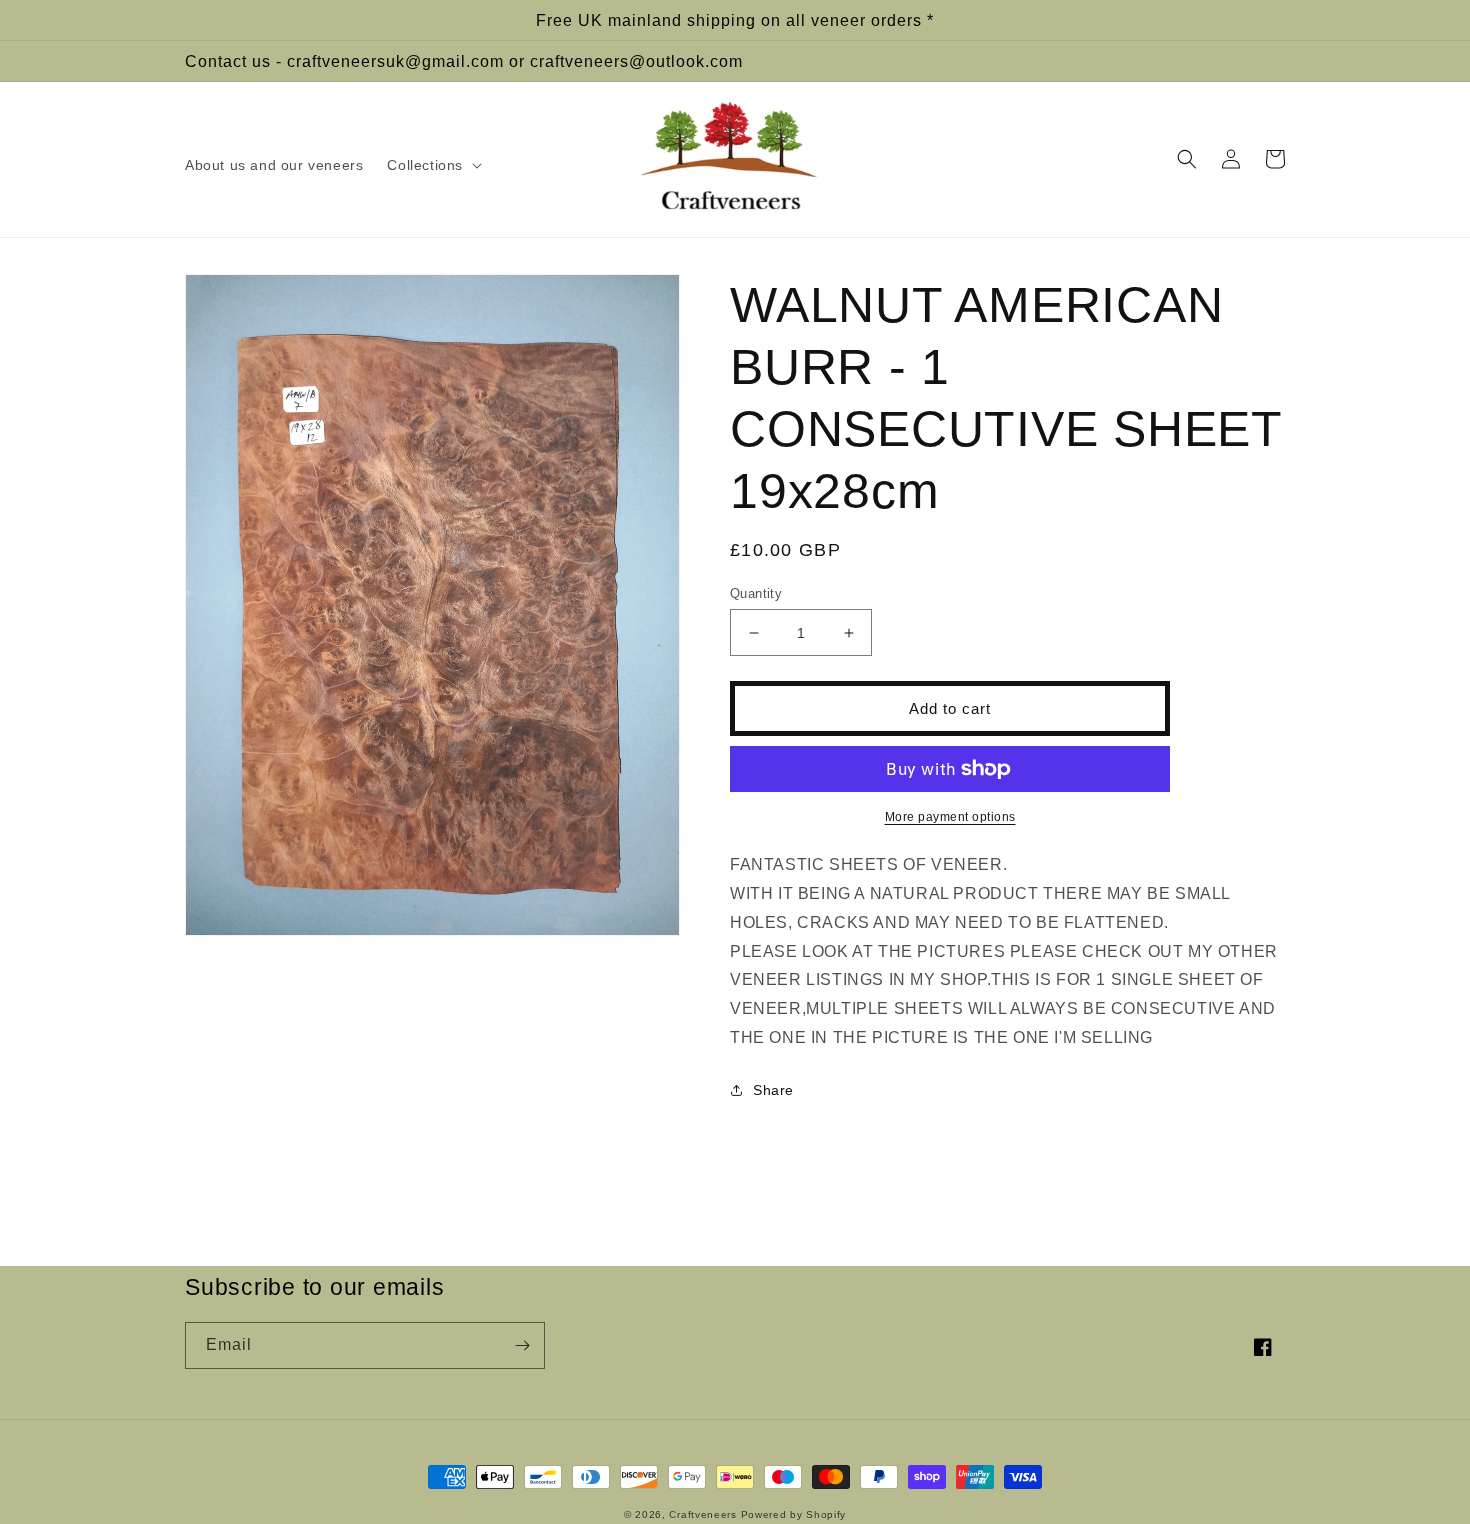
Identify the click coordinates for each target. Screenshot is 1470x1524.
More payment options (950, 817)
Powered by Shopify (794, 1514)
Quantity (756, 593)
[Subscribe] (522, 1345)
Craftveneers (702, 1514)
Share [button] (773, 1090)
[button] (432, 165)
